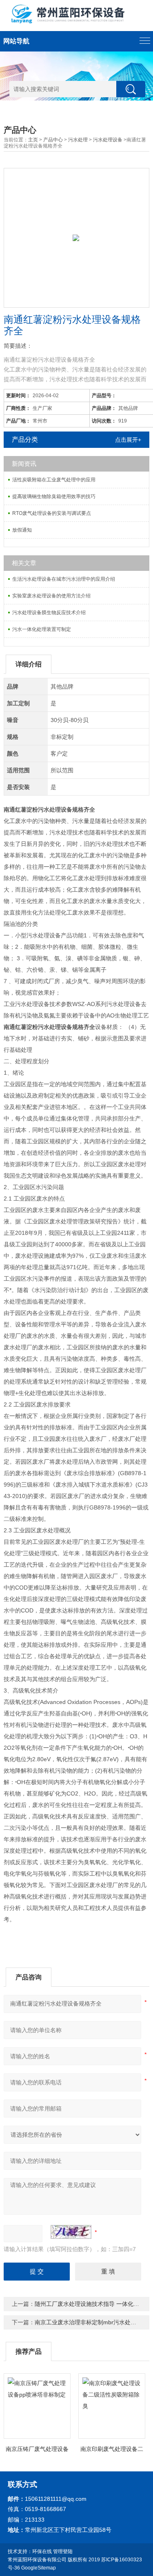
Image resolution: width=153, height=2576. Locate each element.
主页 (33, 140)
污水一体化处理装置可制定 (42, 629)
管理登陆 (63, 2551)
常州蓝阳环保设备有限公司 (37, 2560)
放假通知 (22, 530)
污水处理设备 (108, 140)
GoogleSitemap (39, 2568)
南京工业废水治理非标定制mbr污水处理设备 (91, 2322)
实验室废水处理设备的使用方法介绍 (51, 596)
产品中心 (53, 140)
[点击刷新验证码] (71, 2232)
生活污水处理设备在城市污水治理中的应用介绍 (64, 579)
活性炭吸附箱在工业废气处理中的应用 (54, 480)
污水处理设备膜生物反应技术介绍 (49, 613)
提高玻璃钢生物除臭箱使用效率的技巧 (54, 496)
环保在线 (42, 2551)
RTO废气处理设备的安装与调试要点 (52, 513)
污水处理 (78, 140)
